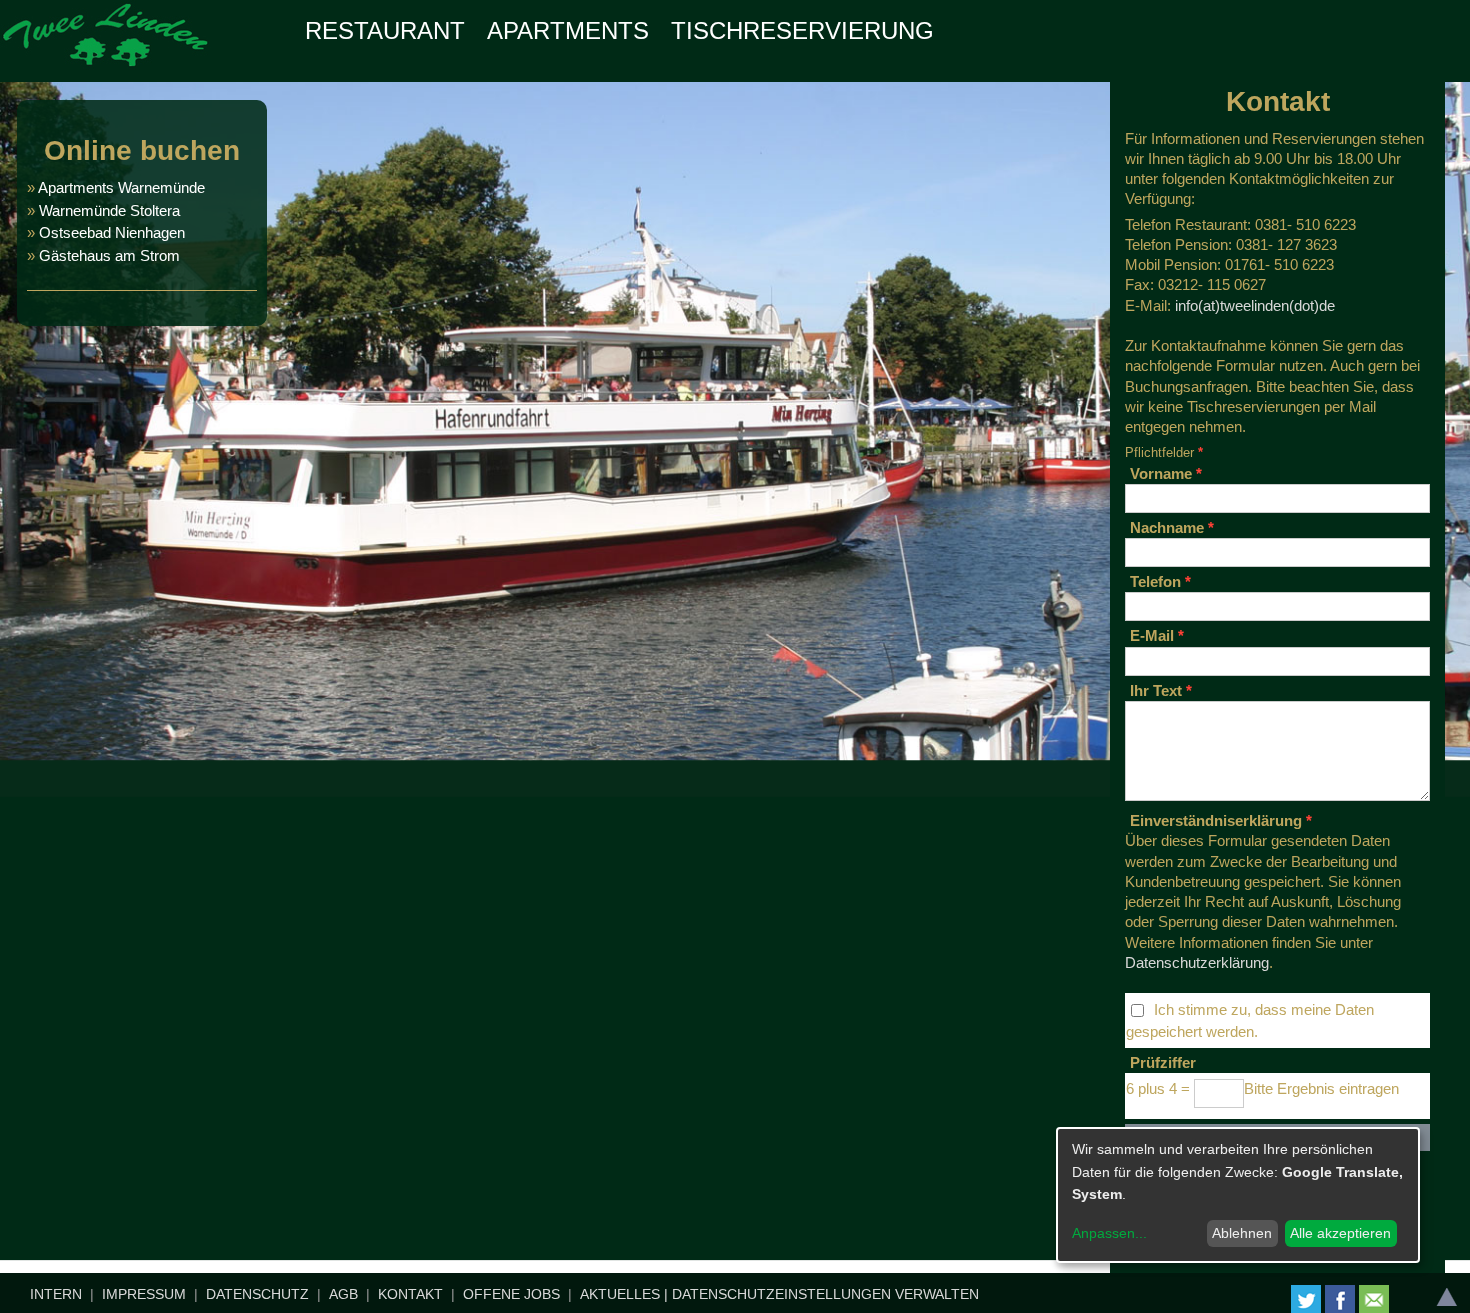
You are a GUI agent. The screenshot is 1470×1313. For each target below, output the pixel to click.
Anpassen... (1109, 1233)
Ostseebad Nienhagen (112, 232)
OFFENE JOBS (511, 1294)
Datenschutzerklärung (1197, 962)
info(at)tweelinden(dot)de (1255, 305)
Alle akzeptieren (1340, 1233)
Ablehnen (1242, 1233)
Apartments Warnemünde (121, 187)
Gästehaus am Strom (107, 255)
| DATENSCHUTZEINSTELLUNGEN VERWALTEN (821, 1294)
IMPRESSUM (144, 1294)
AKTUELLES (620, 1294)
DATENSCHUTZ (257, 1294)
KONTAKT (410, 1294)
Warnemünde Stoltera (109, 210)
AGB (343, 1294)
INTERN (56, 1294)
